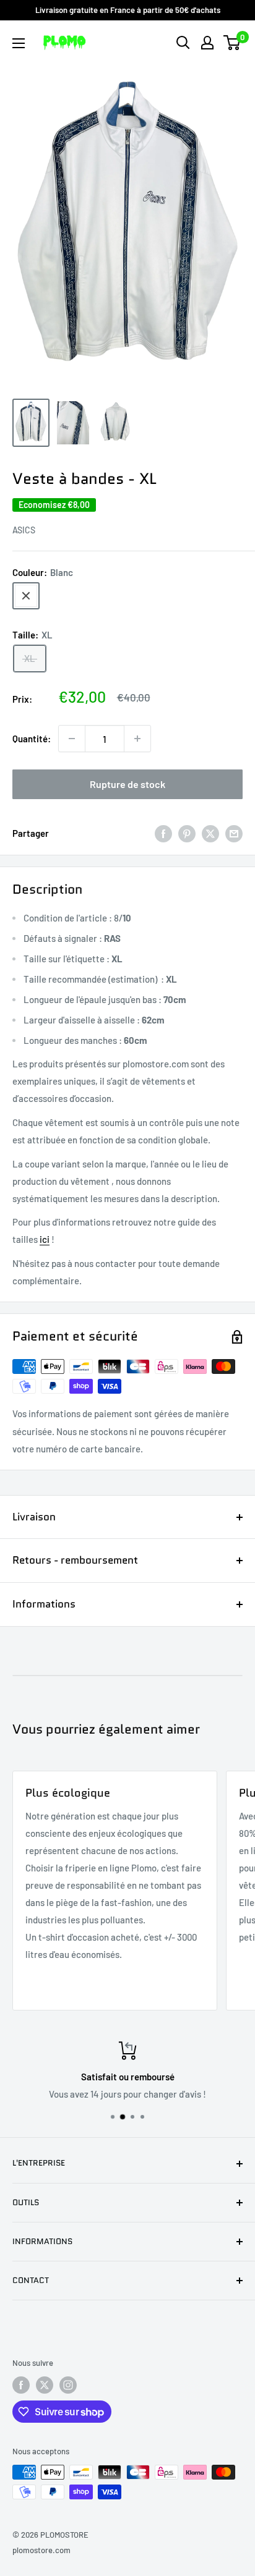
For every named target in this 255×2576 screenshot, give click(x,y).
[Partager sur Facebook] (163, 833)
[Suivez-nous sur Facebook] (21, 2385)
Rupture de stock (127, 784)
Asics (24, 530)
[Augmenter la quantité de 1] (137, 739)
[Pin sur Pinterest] (187, 833)
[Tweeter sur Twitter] (210, 833)
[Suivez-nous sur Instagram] (68, 2385)
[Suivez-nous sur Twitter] (45, 2385)
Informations (44, 1604)
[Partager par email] (234, 833)
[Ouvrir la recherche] (183, 43)
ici (45, 1239)
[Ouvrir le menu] (19, 43)
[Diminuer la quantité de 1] (72, 739)
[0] (232, 43)
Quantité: (32, 739)
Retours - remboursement (75, 1560)
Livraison (34, 1517)
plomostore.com (41, 2550)
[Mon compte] (207, 43)
